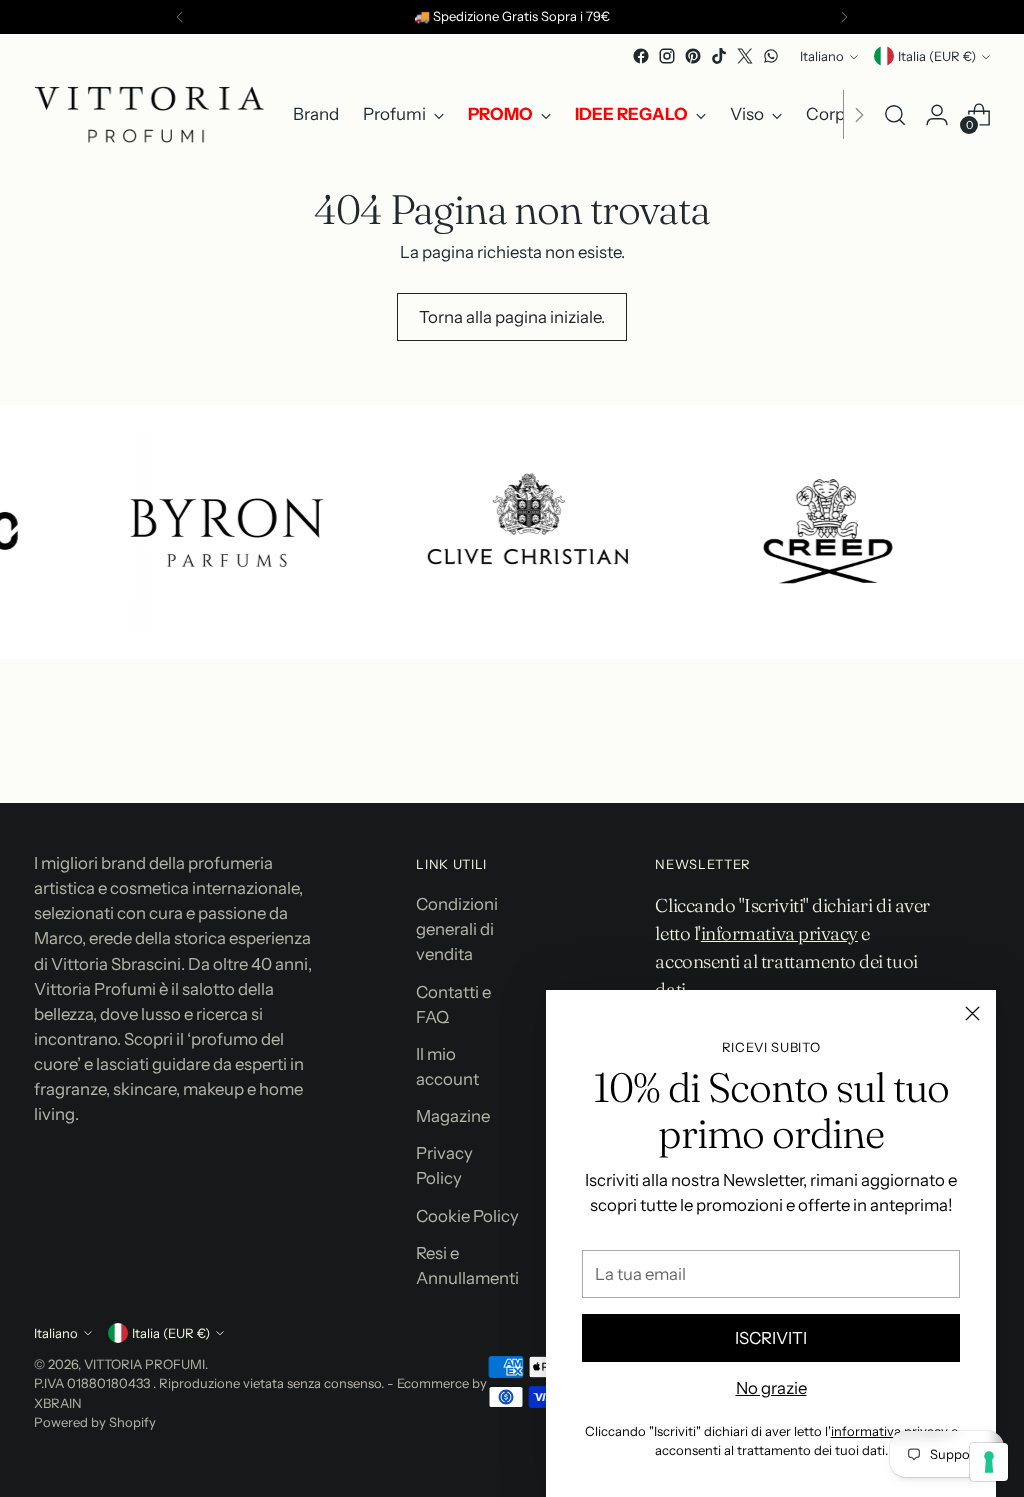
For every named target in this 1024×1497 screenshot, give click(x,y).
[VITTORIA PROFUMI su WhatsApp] (771, 56)
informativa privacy (889, 1431)
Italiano (822, 56)
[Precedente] (180, 17)
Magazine (453, 1116)
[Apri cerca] (895, 115)
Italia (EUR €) (937, 56)
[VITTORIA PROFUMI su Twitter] (745, 56)
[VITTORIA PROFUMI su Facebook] (641, 56)
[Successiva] (844, 17)
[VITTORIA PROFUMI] (149, 114)
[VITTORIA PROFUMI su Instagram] (667, 56)
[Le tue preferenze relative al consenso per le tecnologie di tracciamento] (989, 1462)
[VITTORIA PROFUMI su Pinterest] (693, 56)
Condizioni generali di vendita (457, 929)
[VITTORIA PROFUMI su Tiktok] (719, 56)
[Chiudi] (972, 1013)
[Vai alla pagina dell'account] (937, 115)
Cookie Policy (467, 1216)
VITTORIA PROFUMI (144, 1364)
